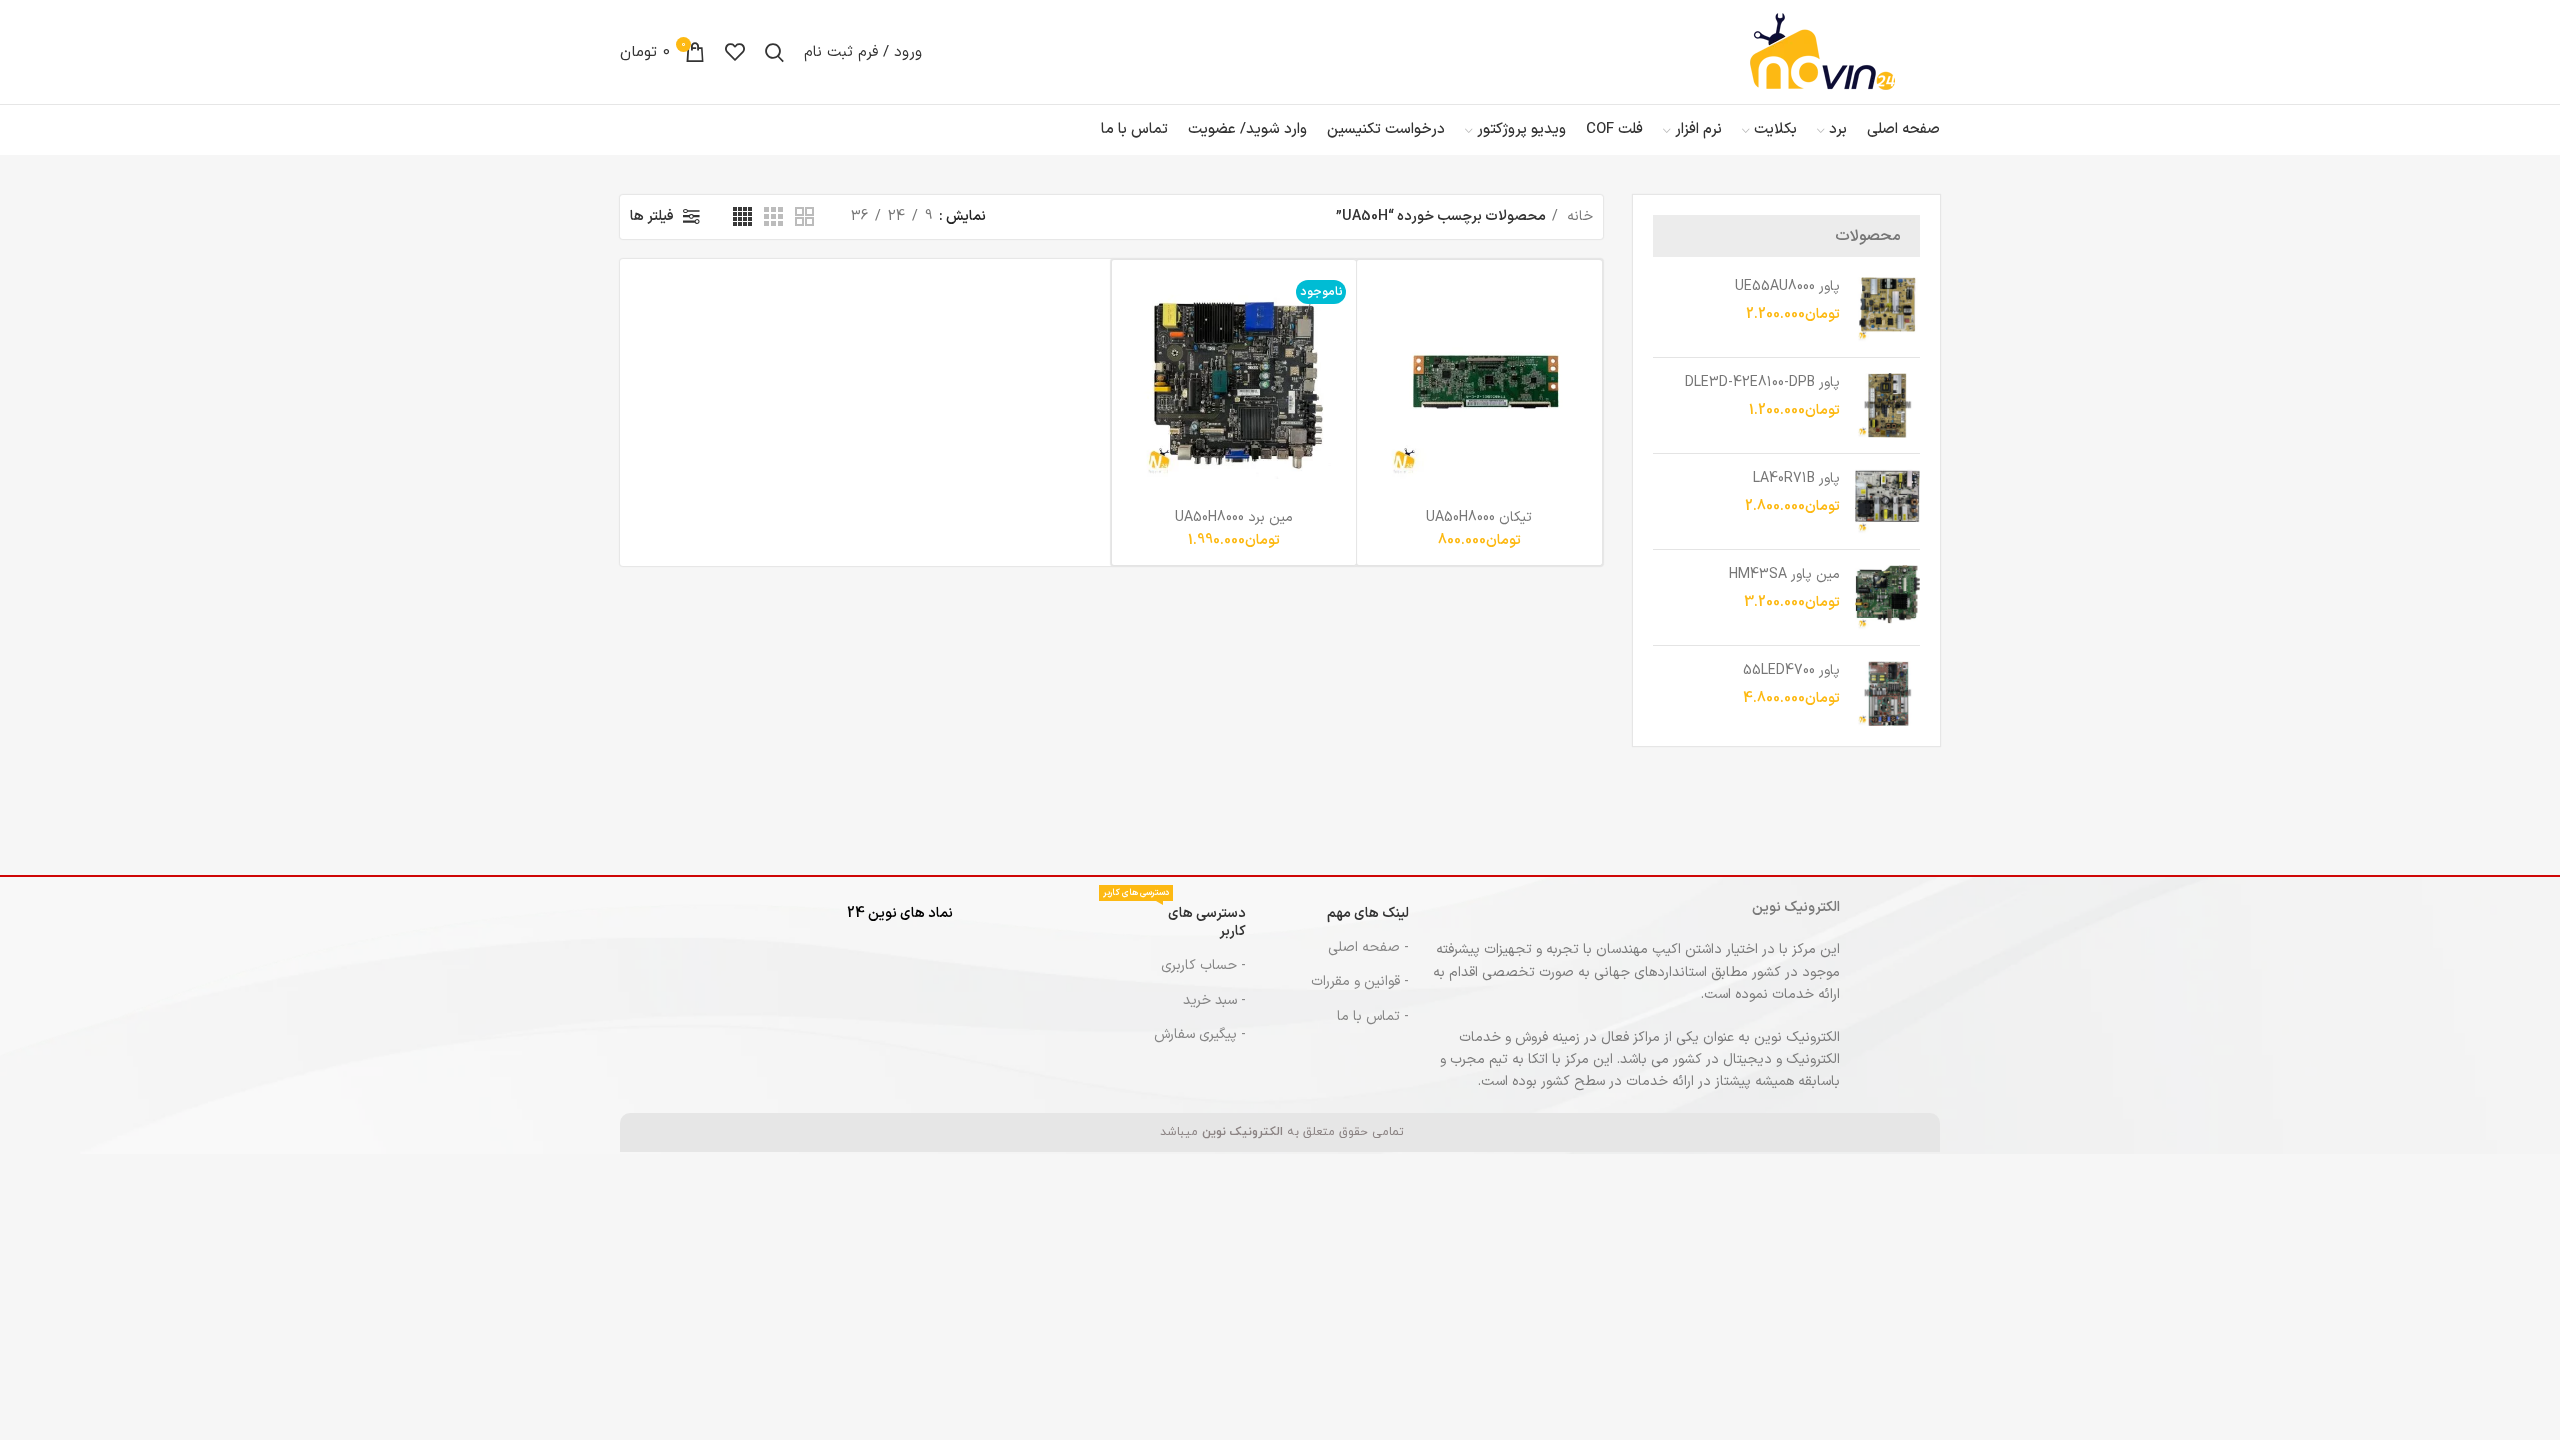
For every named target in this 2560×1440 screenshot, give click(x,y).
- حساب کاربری (1203, 965)
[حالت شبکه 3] (773, 216)
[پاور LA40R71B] (1887, 501)
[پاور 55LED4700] (1887, 693)
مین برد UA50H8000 (1234, 517)
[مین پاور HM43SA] (1887, 597)
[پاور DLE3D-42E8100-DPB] (1887, 405)
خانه (1578, 216)
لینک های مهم (1368, 913)
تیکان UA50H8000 (1479, 517)
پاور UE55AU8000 (1787, 287)
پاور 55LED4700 (1791, 671)
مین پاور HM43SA (1784, 575)
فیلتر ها (652, 216)
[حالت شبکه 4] (742, 216)
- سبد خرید (1214, 1000)
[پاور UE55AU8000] (1887, 309)
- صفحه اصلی (1368, 947)
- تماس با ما (1373, 1016)
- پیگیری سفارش (1200, 1034)
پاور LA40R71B (1796, 479)
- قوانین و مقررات (1360, 981)
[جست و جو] (774, 52)
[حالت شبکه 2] (804, 216)
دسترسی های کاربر (1174, 919)
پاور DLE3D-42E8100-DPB (1762, 383)
